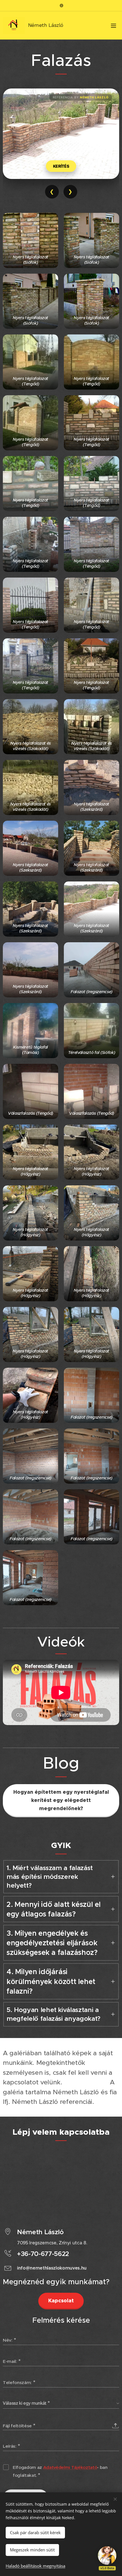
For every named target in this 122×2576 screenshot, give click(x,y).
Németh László (94, 97)
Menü (113, 25)
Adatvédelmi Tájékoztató (70, 2467)
